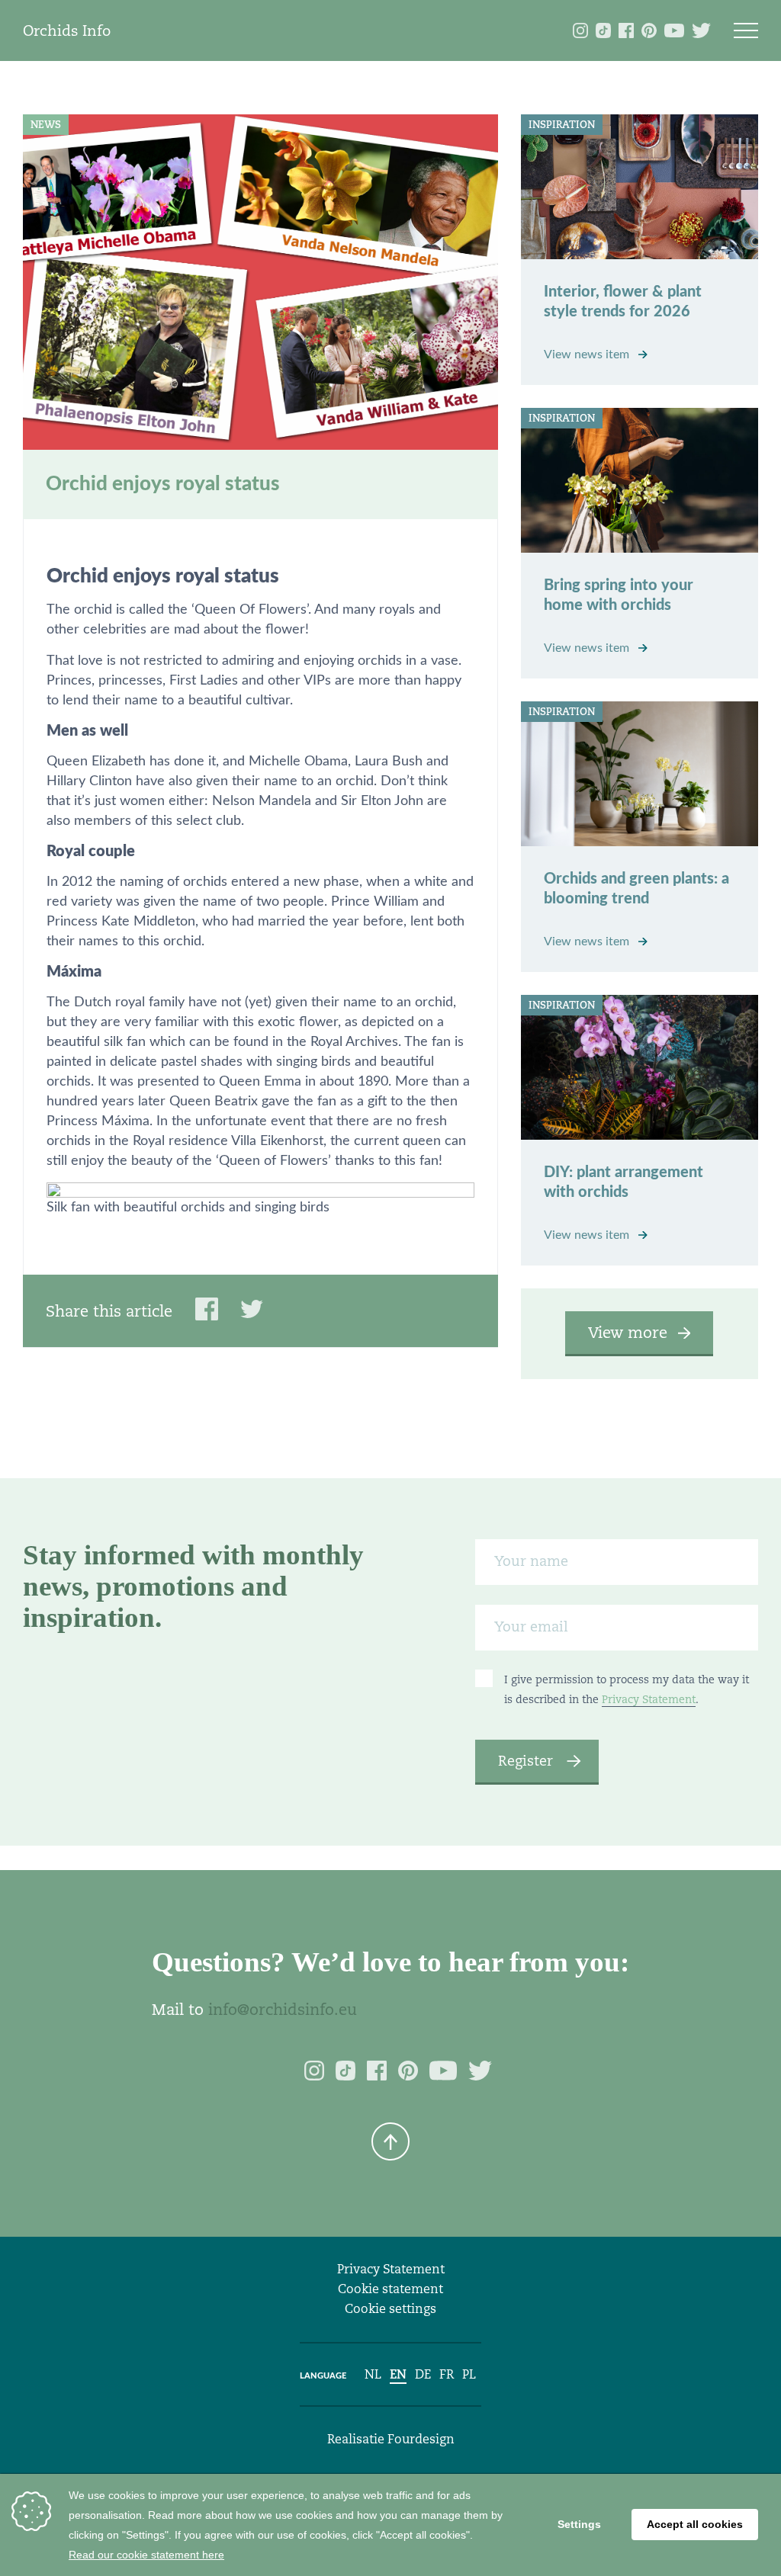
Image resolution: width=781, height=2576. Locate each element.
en (398, 2374)
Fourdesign (421, 2439)
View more (628, 1333)
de (423, 2374)
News (46, 125)
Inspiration (562, 125)
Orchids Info (67, 30)
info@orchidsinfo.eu (283, 2010)
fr (447, 2374)
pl (469, 2374)
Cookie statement (390, 2289)
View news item (588, 354)
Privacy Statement (649, 1699)
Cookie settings (390, 2309)
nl (373, 2374)
